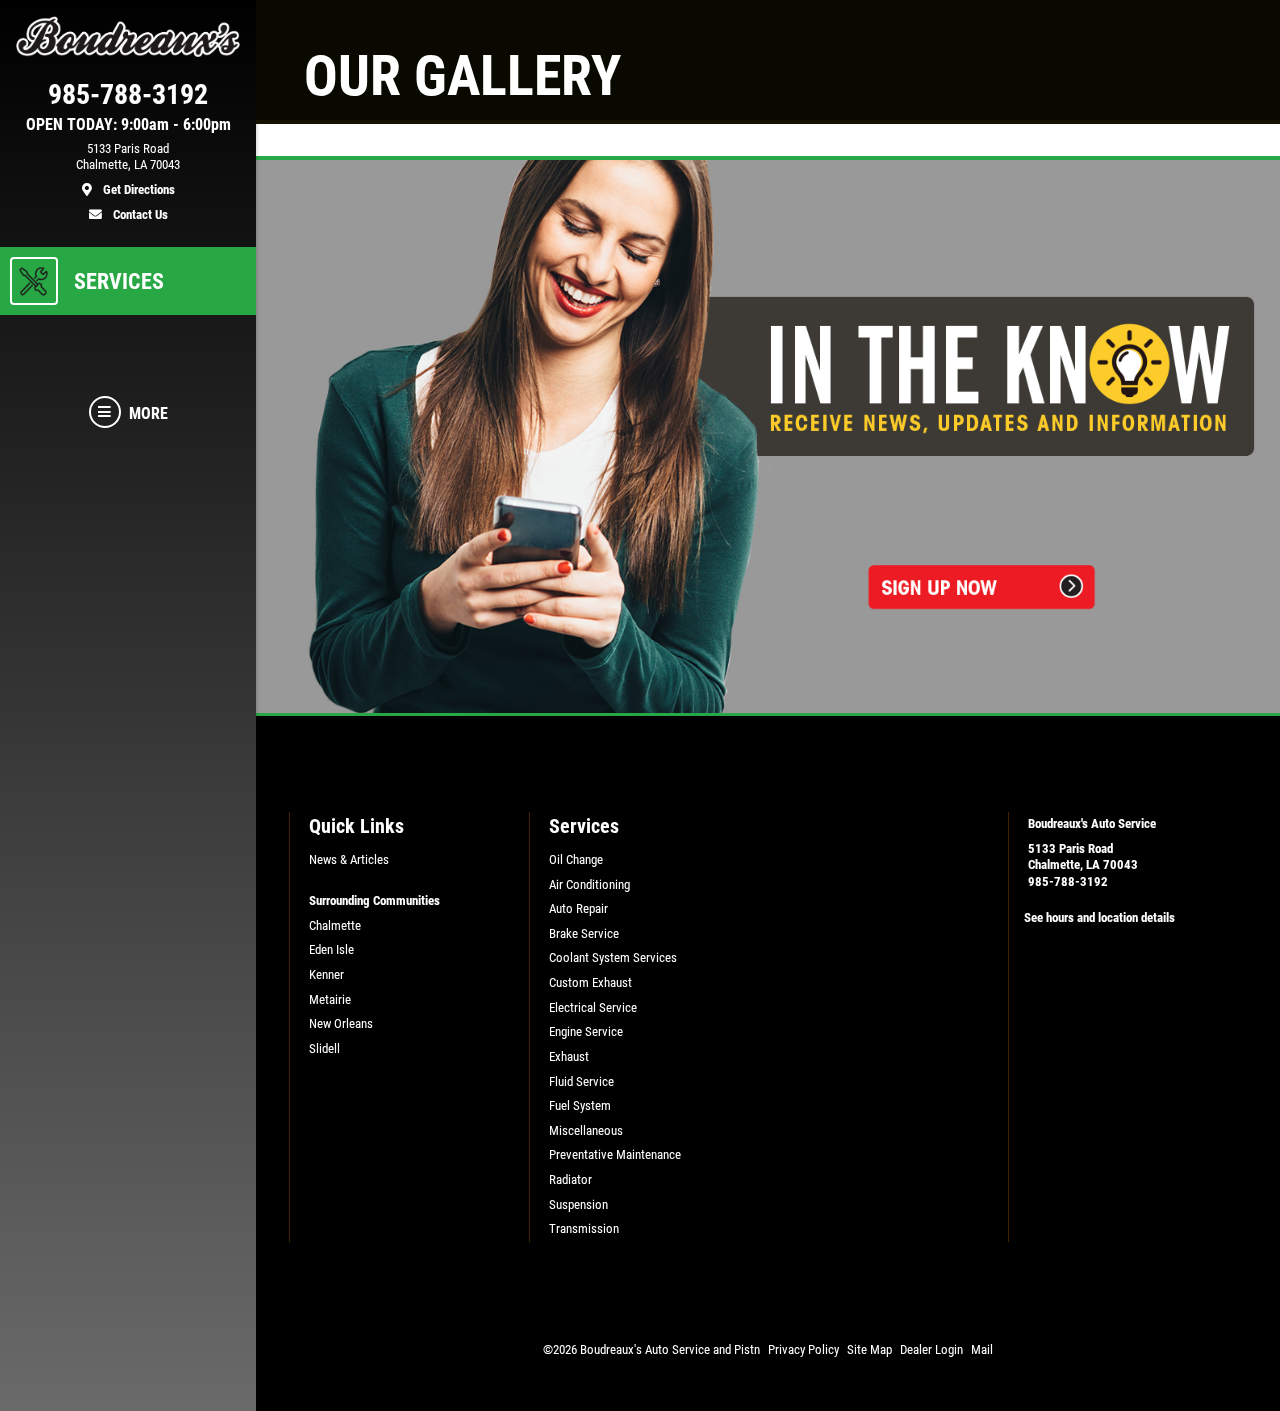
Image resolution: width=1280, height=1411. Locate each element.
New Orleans (341, 1023)
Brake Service (584, 933)
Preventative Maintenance (615, 1154)
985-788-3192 (1068, 881)
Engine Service (586, 1031)
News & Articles (349, 859)
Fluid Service (581, 1081)
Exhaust (569, 1056)
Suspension (578, 1204)
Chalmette (335, 925)
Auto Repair (578, 908)
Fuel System (580, 1105)
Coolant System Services (613, 957)
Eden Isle (331, 949)
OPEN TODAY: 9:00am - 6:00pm (128, 125)
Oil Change (576, 859)
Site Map (869, 1349)
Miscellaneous (586, 1130)
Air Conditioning (589, 884)
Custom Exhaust (590, 982)
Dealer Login (931, 1349)
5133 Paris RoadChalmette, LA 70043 (1083, 857)
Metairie (330, 999)
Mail (982, 1349)
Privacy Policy (803, 1349)
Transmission (584, 1228)
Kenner (326, 974)
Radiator (570, 1179)
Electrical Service (593, 1007)
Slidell (324, 1048)
